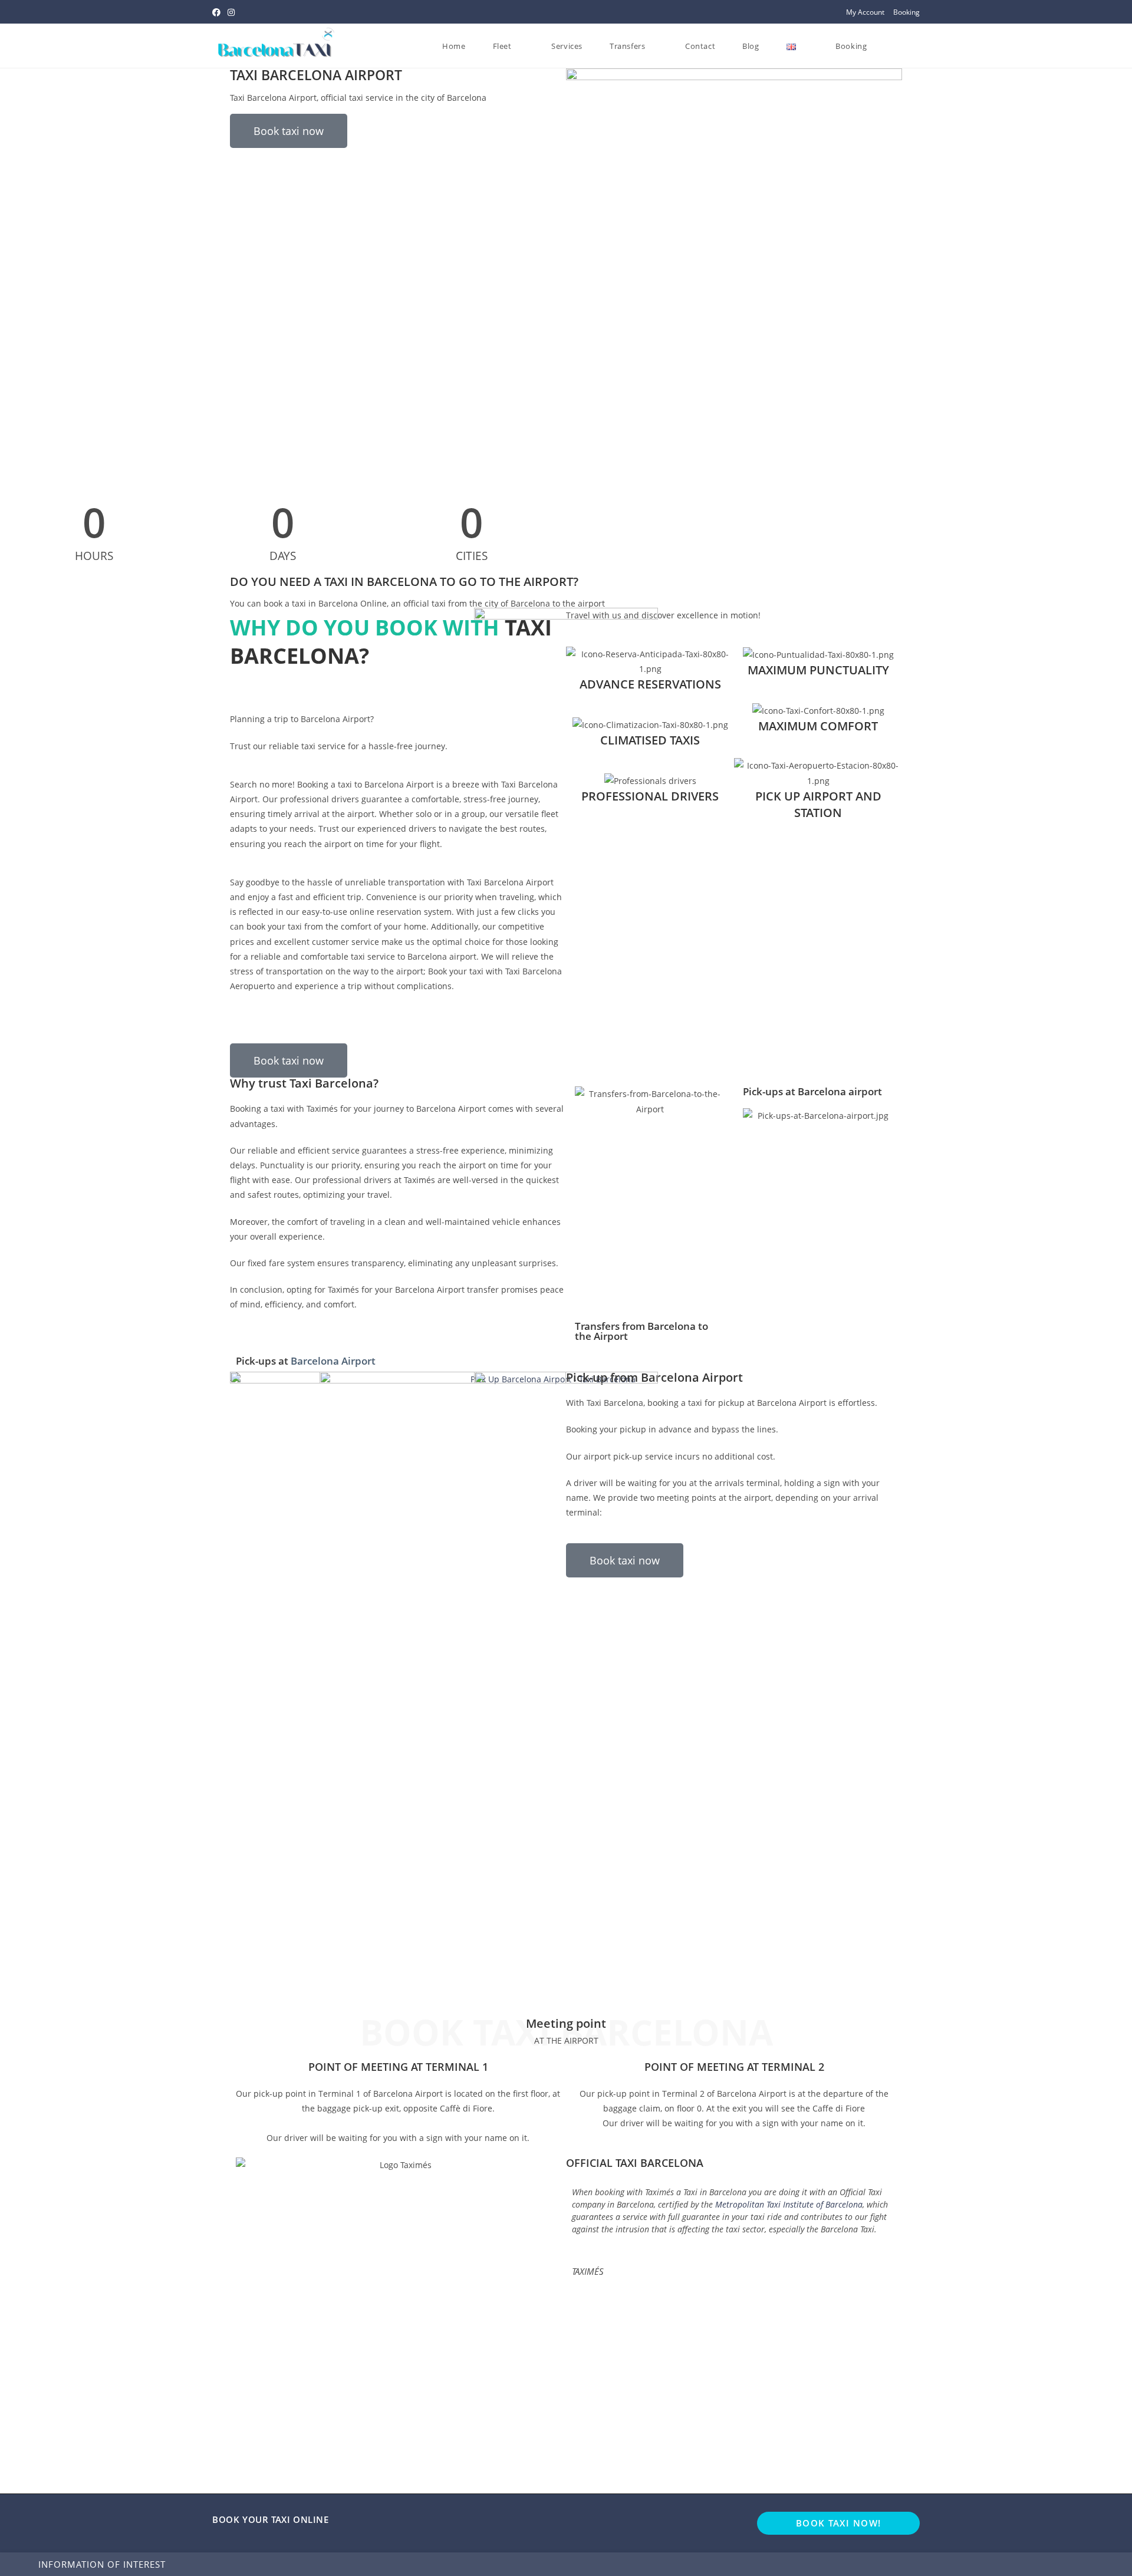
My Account (865, 12)
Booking (906, 12)
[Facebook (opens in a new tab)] (218, 12)
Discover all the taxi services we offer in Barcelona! (326, 1024)
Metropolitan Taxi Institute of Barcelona (789, 2204)
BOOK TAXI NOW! (839, 2523)
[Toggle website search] (892, 46)
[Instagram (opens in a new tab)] (231, 12)
